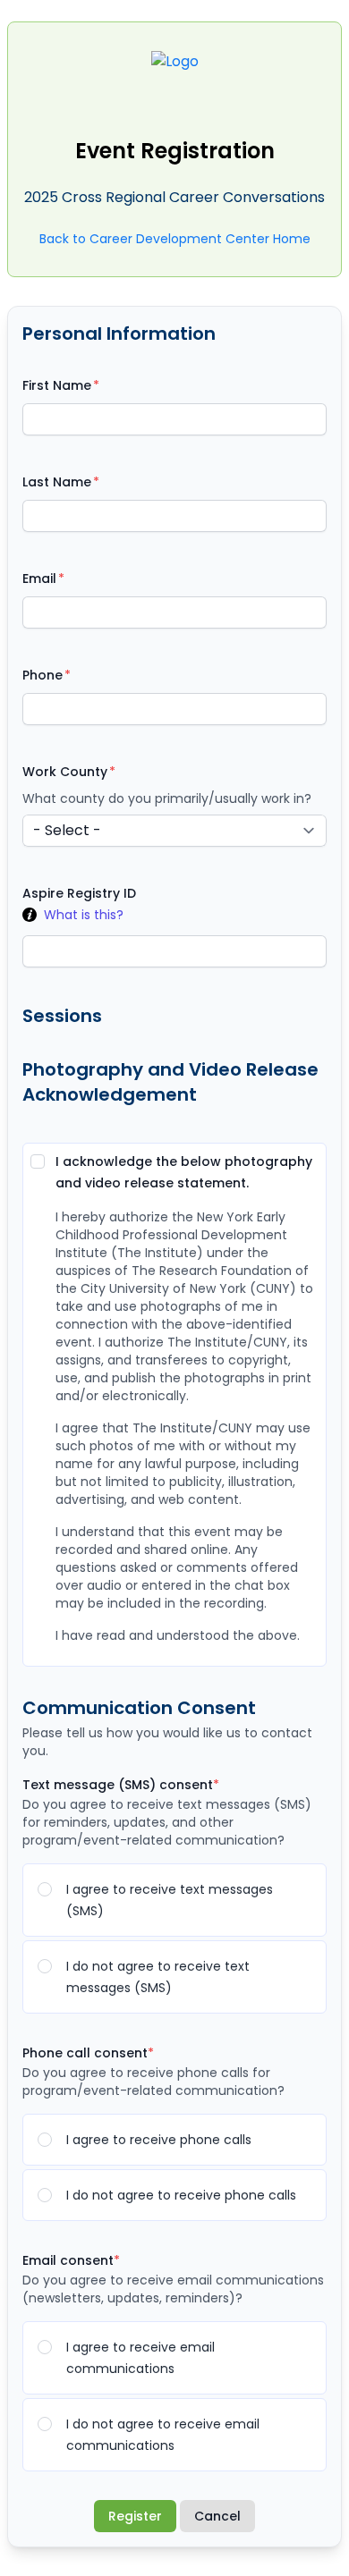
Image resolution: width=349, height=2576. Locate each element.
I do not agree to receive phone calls (181, 2195)
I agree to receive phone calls (159, 2140)
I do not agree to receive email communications (163, 2435)
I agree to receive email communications (140, 2358)
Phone (43, 675)
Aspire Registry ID (79, 893)
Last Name (57, 482)
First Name (57, 385)
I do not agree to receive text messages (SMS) (158, 1977)
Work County (65, 772)
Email (39, 579)
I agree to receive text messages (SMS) (170, 1900)
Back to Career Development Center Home (175, 239)
